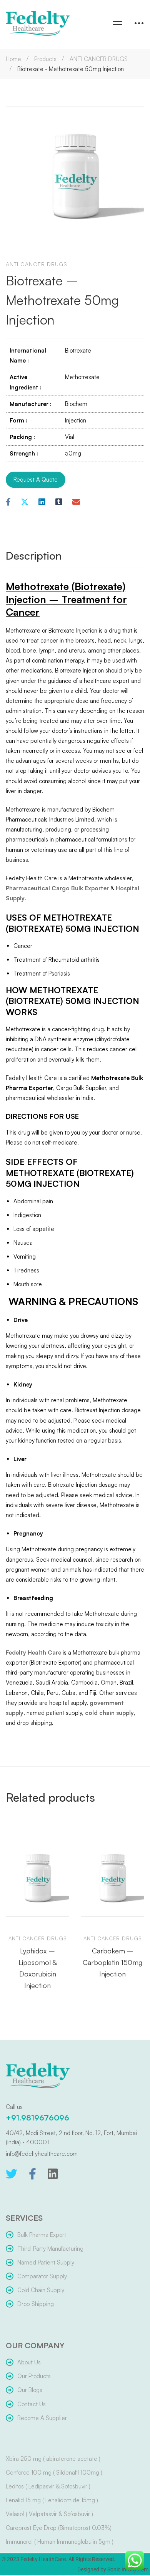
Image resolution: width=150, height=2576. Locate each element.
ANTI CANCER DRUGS (99, 59)
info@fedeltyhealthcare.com (42, 2154)
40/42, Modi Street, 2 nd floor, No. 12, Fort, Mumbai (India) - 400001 (71, 2138)
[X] (25, 502)
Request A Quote (36, 480)
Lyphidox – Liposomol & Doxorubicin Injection (38, 1968)
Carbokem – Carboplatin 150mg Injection (112, 1962)
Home (13, 59)
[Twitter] (12, 2174)
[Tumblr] (59, 502)
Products (45, 59)
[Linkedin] (42, 502)
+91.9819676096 (37, 2118)
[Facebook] (8, 502)
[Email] (76, 502)
